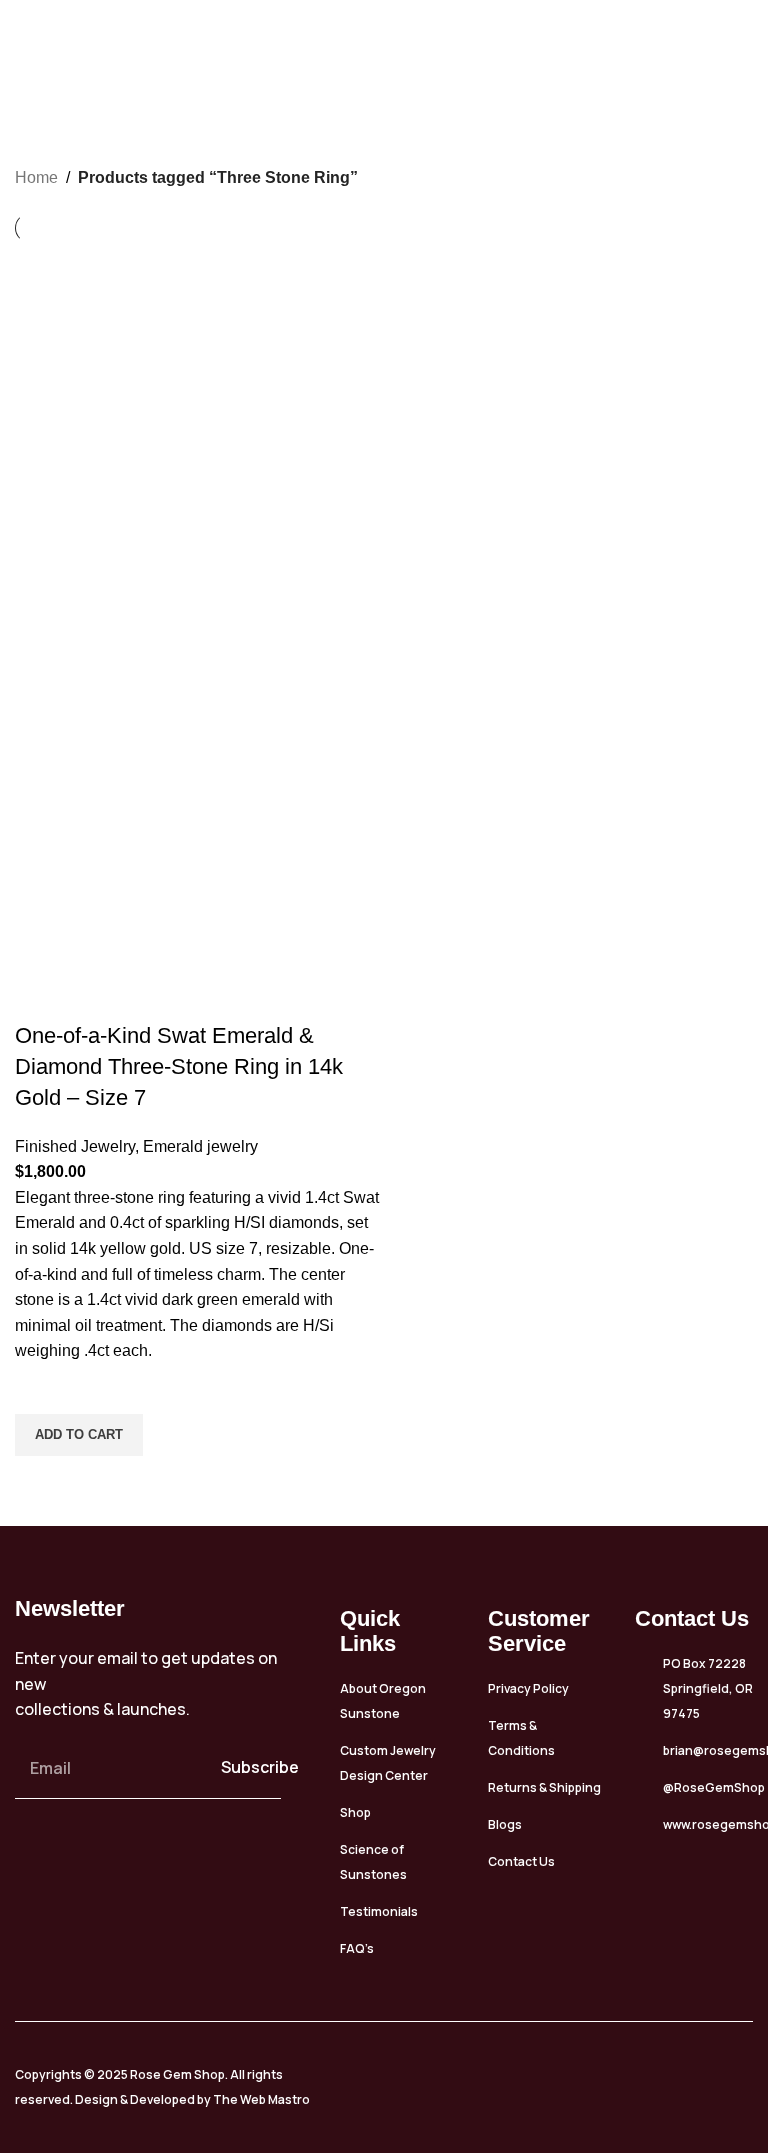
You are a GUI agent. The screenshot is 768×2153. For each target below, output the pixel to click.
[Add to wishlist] (40, 1389)
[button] (79, 1435)
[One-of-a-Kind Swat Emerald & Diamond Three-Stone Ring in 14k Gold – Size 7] (197, 423)
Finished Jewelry (75, 1146)
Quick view (40, 1481)
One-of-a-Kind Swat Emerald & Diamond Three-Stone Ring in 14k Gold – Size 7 (179, 1066)
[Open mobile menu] (745, 35)
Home (36, 177)
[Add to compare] (40, 996)
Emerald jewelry (200, 1146)
